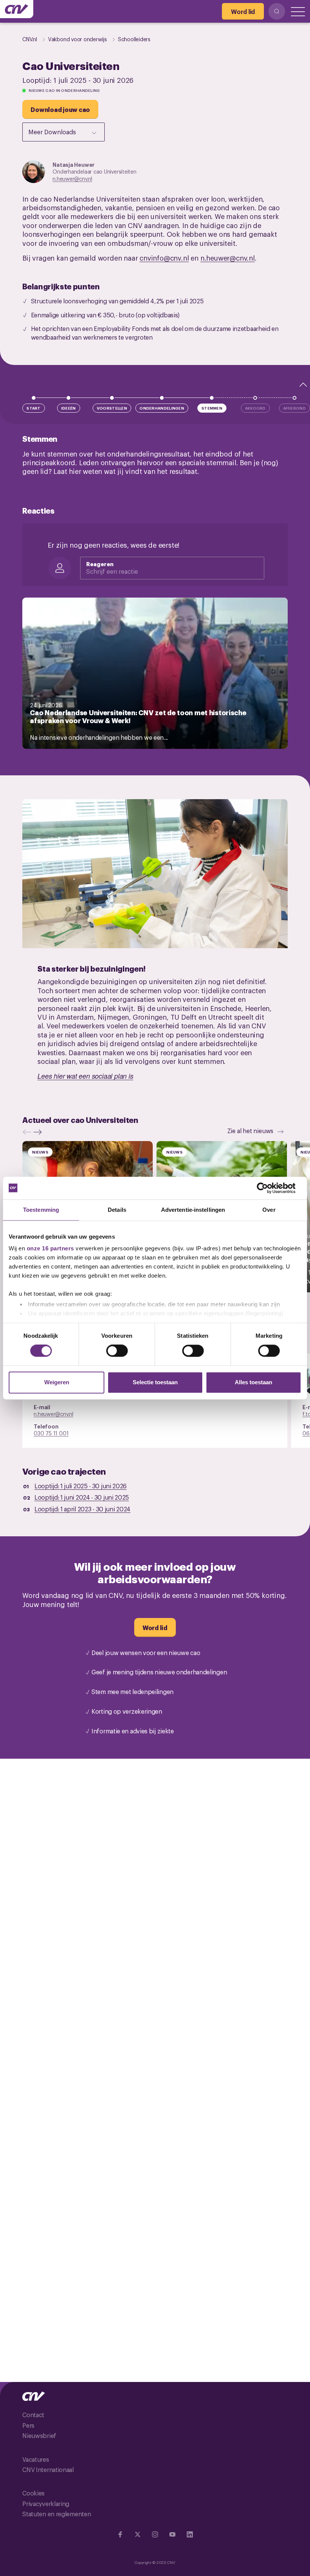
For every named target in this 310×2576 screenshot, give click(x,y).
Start (34, 408)
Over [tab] (269, 1210)
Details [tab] (117, 1210)
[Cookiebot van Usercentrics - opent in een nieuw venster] (268, 1188)
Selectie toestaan (155, 1382)
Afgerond (294, 408)
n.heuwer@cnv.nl (72, 178)
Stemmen (212, 408)
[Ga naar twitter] (138, 2534)
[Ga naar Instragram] (155, 2534)
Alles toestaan (253, 1382)
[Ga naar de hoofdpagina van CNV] (17, 9)
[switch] (117, 1351)
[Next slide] (39, 1132)
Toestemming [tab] (41, 1210)
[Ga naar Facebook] (120, 2534)
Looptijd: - (81, 1486)
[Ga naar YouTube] (172, 2534)
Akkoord (255, 408)
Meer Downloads (52, 132)
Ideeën (69, 408)
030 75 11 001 (51, 1433)
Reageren (100, 564)
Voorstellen (112, 408)
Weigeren (57, 1382)
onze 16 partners (50, 1248)
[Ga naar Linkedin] (190, 2534)
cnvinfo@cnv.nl (164, 258)
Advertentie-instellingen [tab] (193, 1210)
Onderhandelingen (162, 408)
